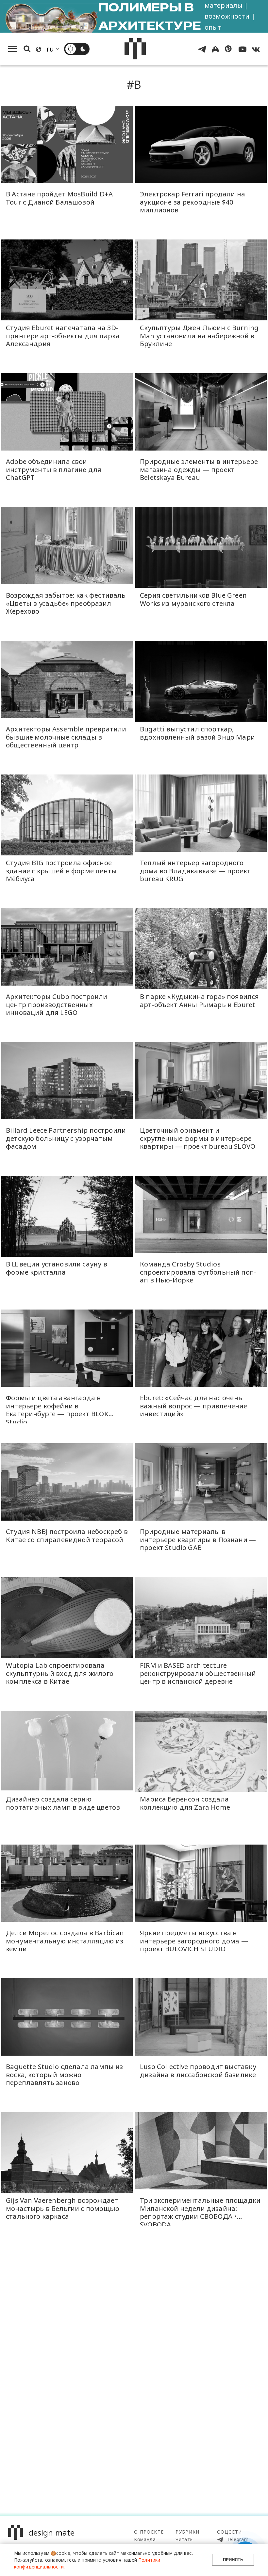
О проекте (149, 2532)
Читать (184, 2539)
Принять (233, 2560)
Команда (145, 2539)
